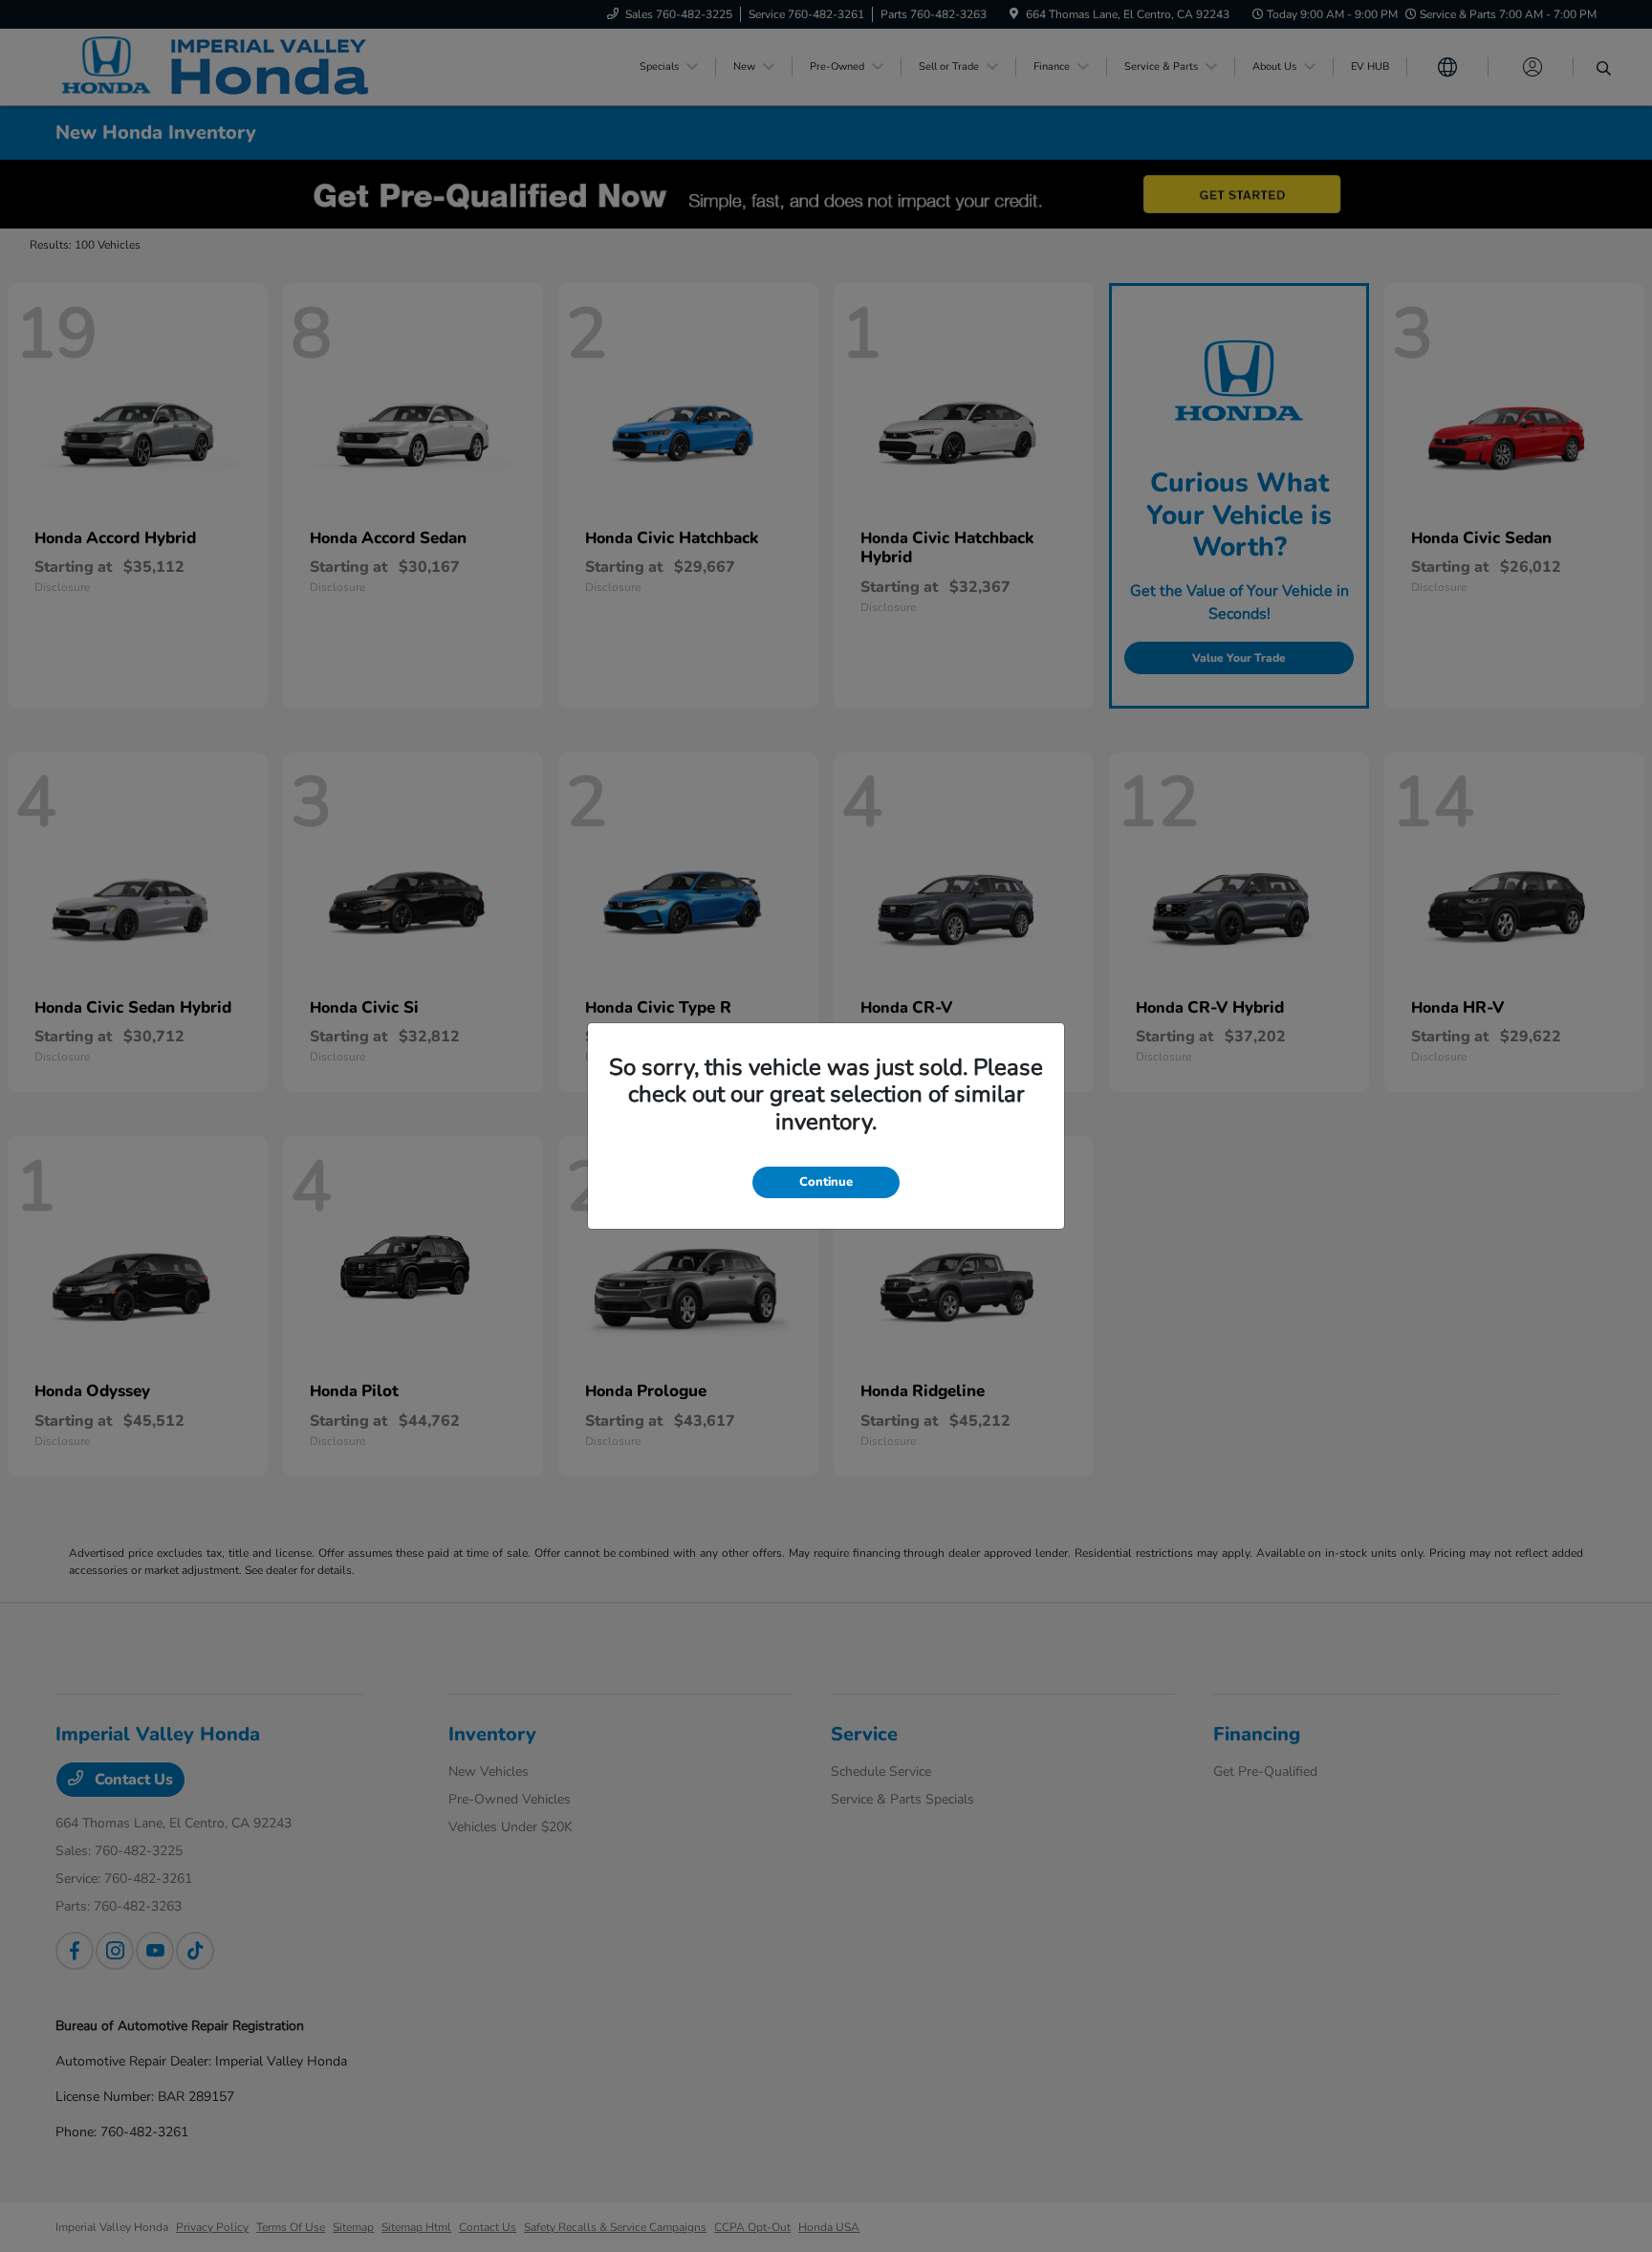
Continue (826, 1182)
